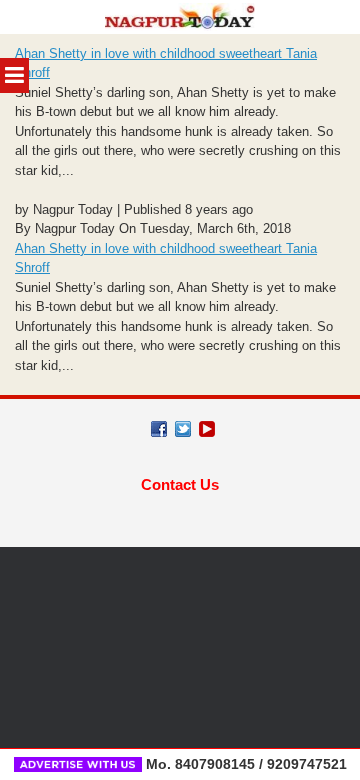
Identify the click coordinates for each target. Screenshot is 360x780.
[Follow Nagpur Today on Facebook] (159, 429)
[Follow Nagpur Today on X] (183, 429)
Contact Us (180, 484)
